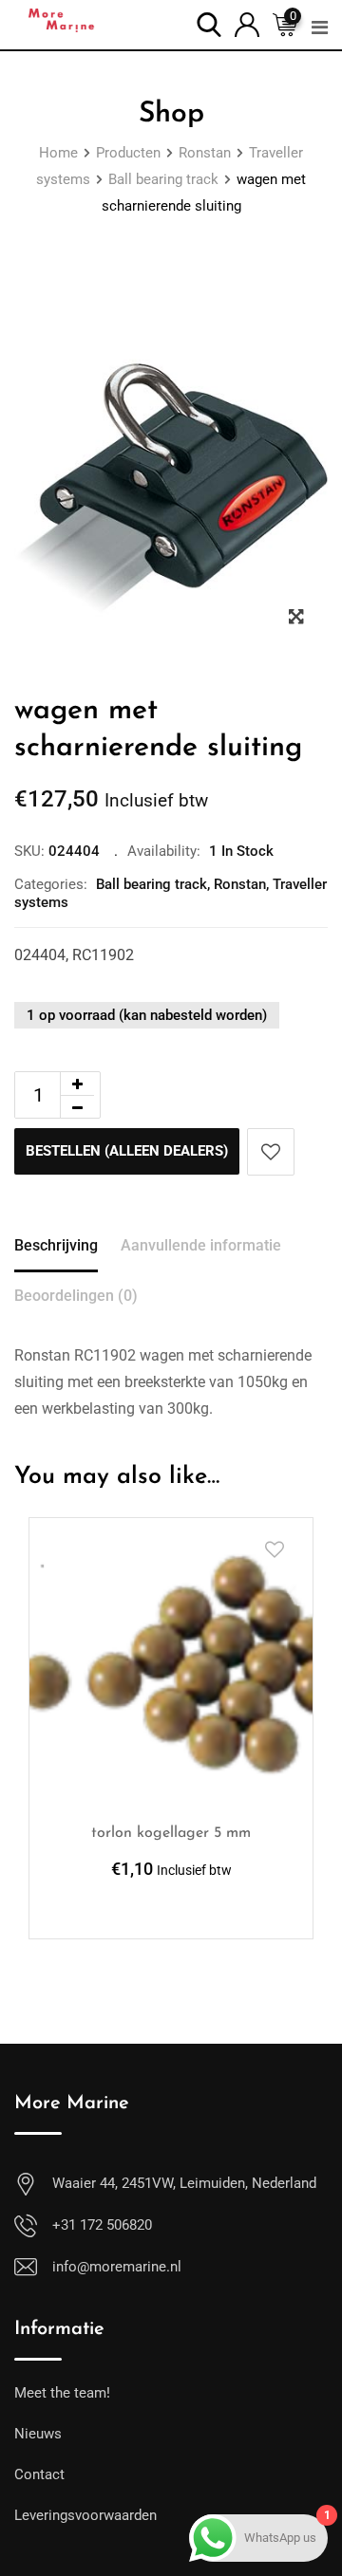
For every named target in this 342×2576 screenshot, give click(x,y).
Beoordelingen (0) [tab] (76, 1296)
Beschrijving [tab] (56, 1245)
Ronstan (240, 884)
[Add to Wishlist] (271, 1152)
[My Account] (247, 23)
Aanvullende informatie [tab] (201, 1245)
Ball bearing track (152, 884)
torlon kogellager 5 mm (171, 1833)
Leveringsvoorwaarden (85, 2515)
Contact (39, 2474)
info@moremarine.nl (117, 2267)
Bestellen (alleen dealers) (127, 1151)
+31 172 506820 (102, 2225)
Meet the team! (62, 2393)
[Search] (209, 23)
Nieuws (38, 2434)
